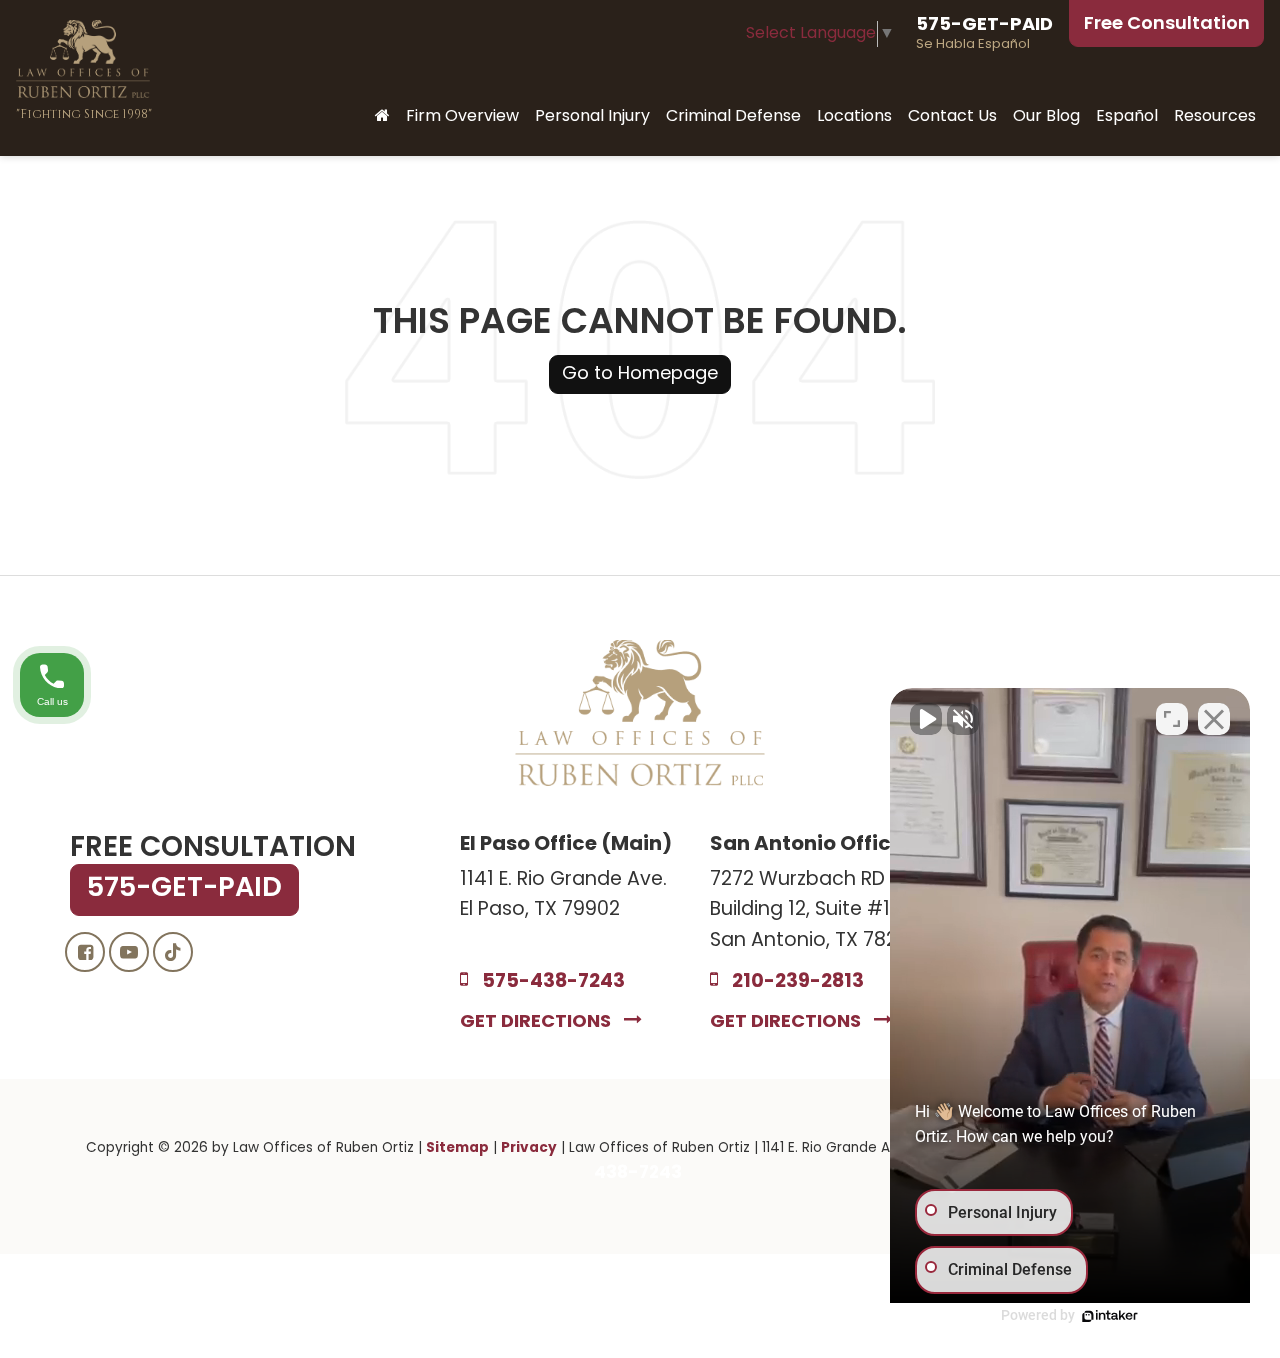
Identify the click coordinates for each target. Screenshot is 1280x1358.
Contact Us (952, 117)
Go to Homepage (640, 374)
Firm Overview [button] (462, 117)
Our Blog (1046, 117)
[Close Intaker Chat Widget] (1214, 719)
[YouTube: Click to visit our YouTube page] (129, 953)
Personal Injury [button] (592, 117)
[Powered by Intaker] (1110, 1316)
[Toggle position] (1172, 719)
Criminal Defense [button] (733, 117)
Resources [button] (1215, 117)
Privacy (529, 1148)
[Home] (382, 117)
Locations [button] (854, 117)
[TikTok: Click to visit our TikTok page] (173, 953)
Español (1127, 117)
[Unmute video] (926, 719)
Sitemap (457, 1148)
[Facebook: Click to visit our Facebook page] (85, 953)
